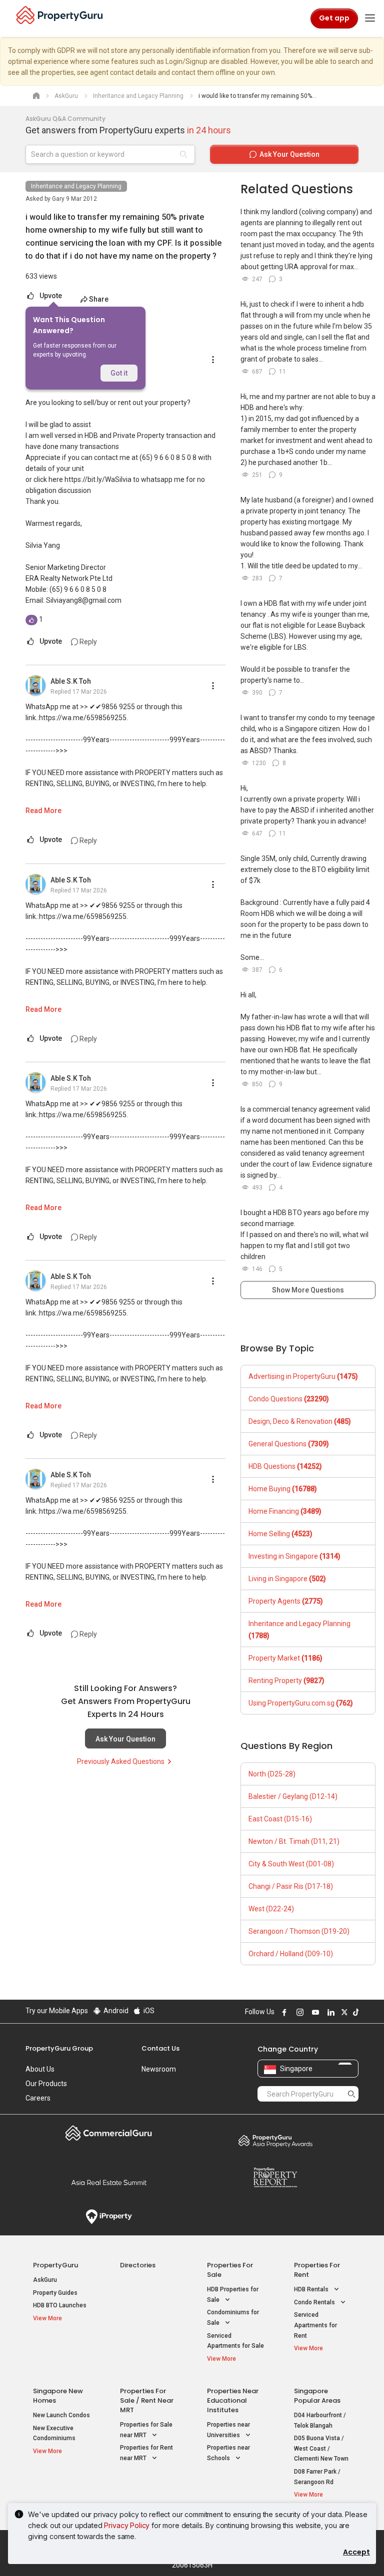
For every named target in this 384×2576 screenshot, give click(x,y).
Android (115, 2011)
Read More (43, 811)
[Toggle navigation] (370, 18)
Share (99, 299)
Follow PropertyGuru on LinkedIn (329, 2012)
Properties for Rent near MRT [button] (146, 2453)
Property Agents (286, 1601)
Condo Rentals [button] (315, 2302)
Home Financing (285, 1511)
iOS (148, 2011)
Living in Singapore (287, 1579)
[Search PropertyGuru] (351, 2094)
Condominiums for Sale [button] (233, 2318)
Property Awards (275, 2141)
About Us (40, 2069)
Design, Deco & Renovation (300, 1421)
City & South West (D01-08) (291, 1864)
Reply (87, 642)
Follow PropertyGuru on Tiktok (354, 2012)
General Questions (289, 1444)
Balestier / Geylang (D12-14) (293, 1796)
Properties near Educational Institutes (233, 2400)
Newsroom (159, 2069)
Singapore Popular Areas (317, 2396)
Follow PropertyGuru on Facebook (283, 2012)
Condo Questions (289, 1399)
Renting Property (286, 1681)
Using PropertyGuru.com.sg (301, 1703)
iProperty (109, 2217)
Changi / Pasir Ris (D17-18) (291, 1886)
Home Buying (283, 1489)
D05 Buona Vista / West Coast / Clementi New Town (321, 2448)
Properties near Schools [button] (228, 2453)
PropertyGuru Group (59, 2048)
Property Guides (55, 2293)
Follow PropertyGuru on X (343, 2012)
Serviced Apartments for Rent (315, 2325)
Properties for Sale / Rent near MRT (147, 2400)
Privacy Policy (127, 2525)
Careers (38, 2098)
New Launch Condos (61, 2415)
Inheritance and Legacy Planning (76, 186)
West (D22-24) (271, 1909)
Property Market (285, 1658)
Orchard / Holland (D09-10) (291, 1954)
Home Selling (280, 1534)
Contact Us (160, 2048)
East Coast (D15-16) (280, 1819)
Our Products (46, 2084)
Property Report (275, 2177)
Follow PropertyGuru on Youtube (314, 2012)
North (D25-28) (272, 1774)
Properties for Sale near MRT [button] (146, 2430)
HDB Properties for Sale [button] (233, 2295)
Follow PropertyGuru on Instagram (298, 2012)
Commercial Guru (109, 2133)
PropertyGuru (55, 2265)
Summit (109, 2182)
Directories (138, 2265)
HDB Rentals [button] (312, 2289)
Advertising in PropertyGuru (303, 1376)
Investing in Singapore (294, 1556)
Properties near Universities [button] (228, 2430)
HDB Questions (285, 1466)
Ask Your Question (125, 1739)
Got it (119, 373)
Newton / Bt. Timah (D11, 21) (294, 1841)
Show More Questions (308, 1290)
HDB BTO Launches (60, 2305)
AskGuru (45, 2280)
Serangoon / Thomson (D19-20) (299, 1931)
